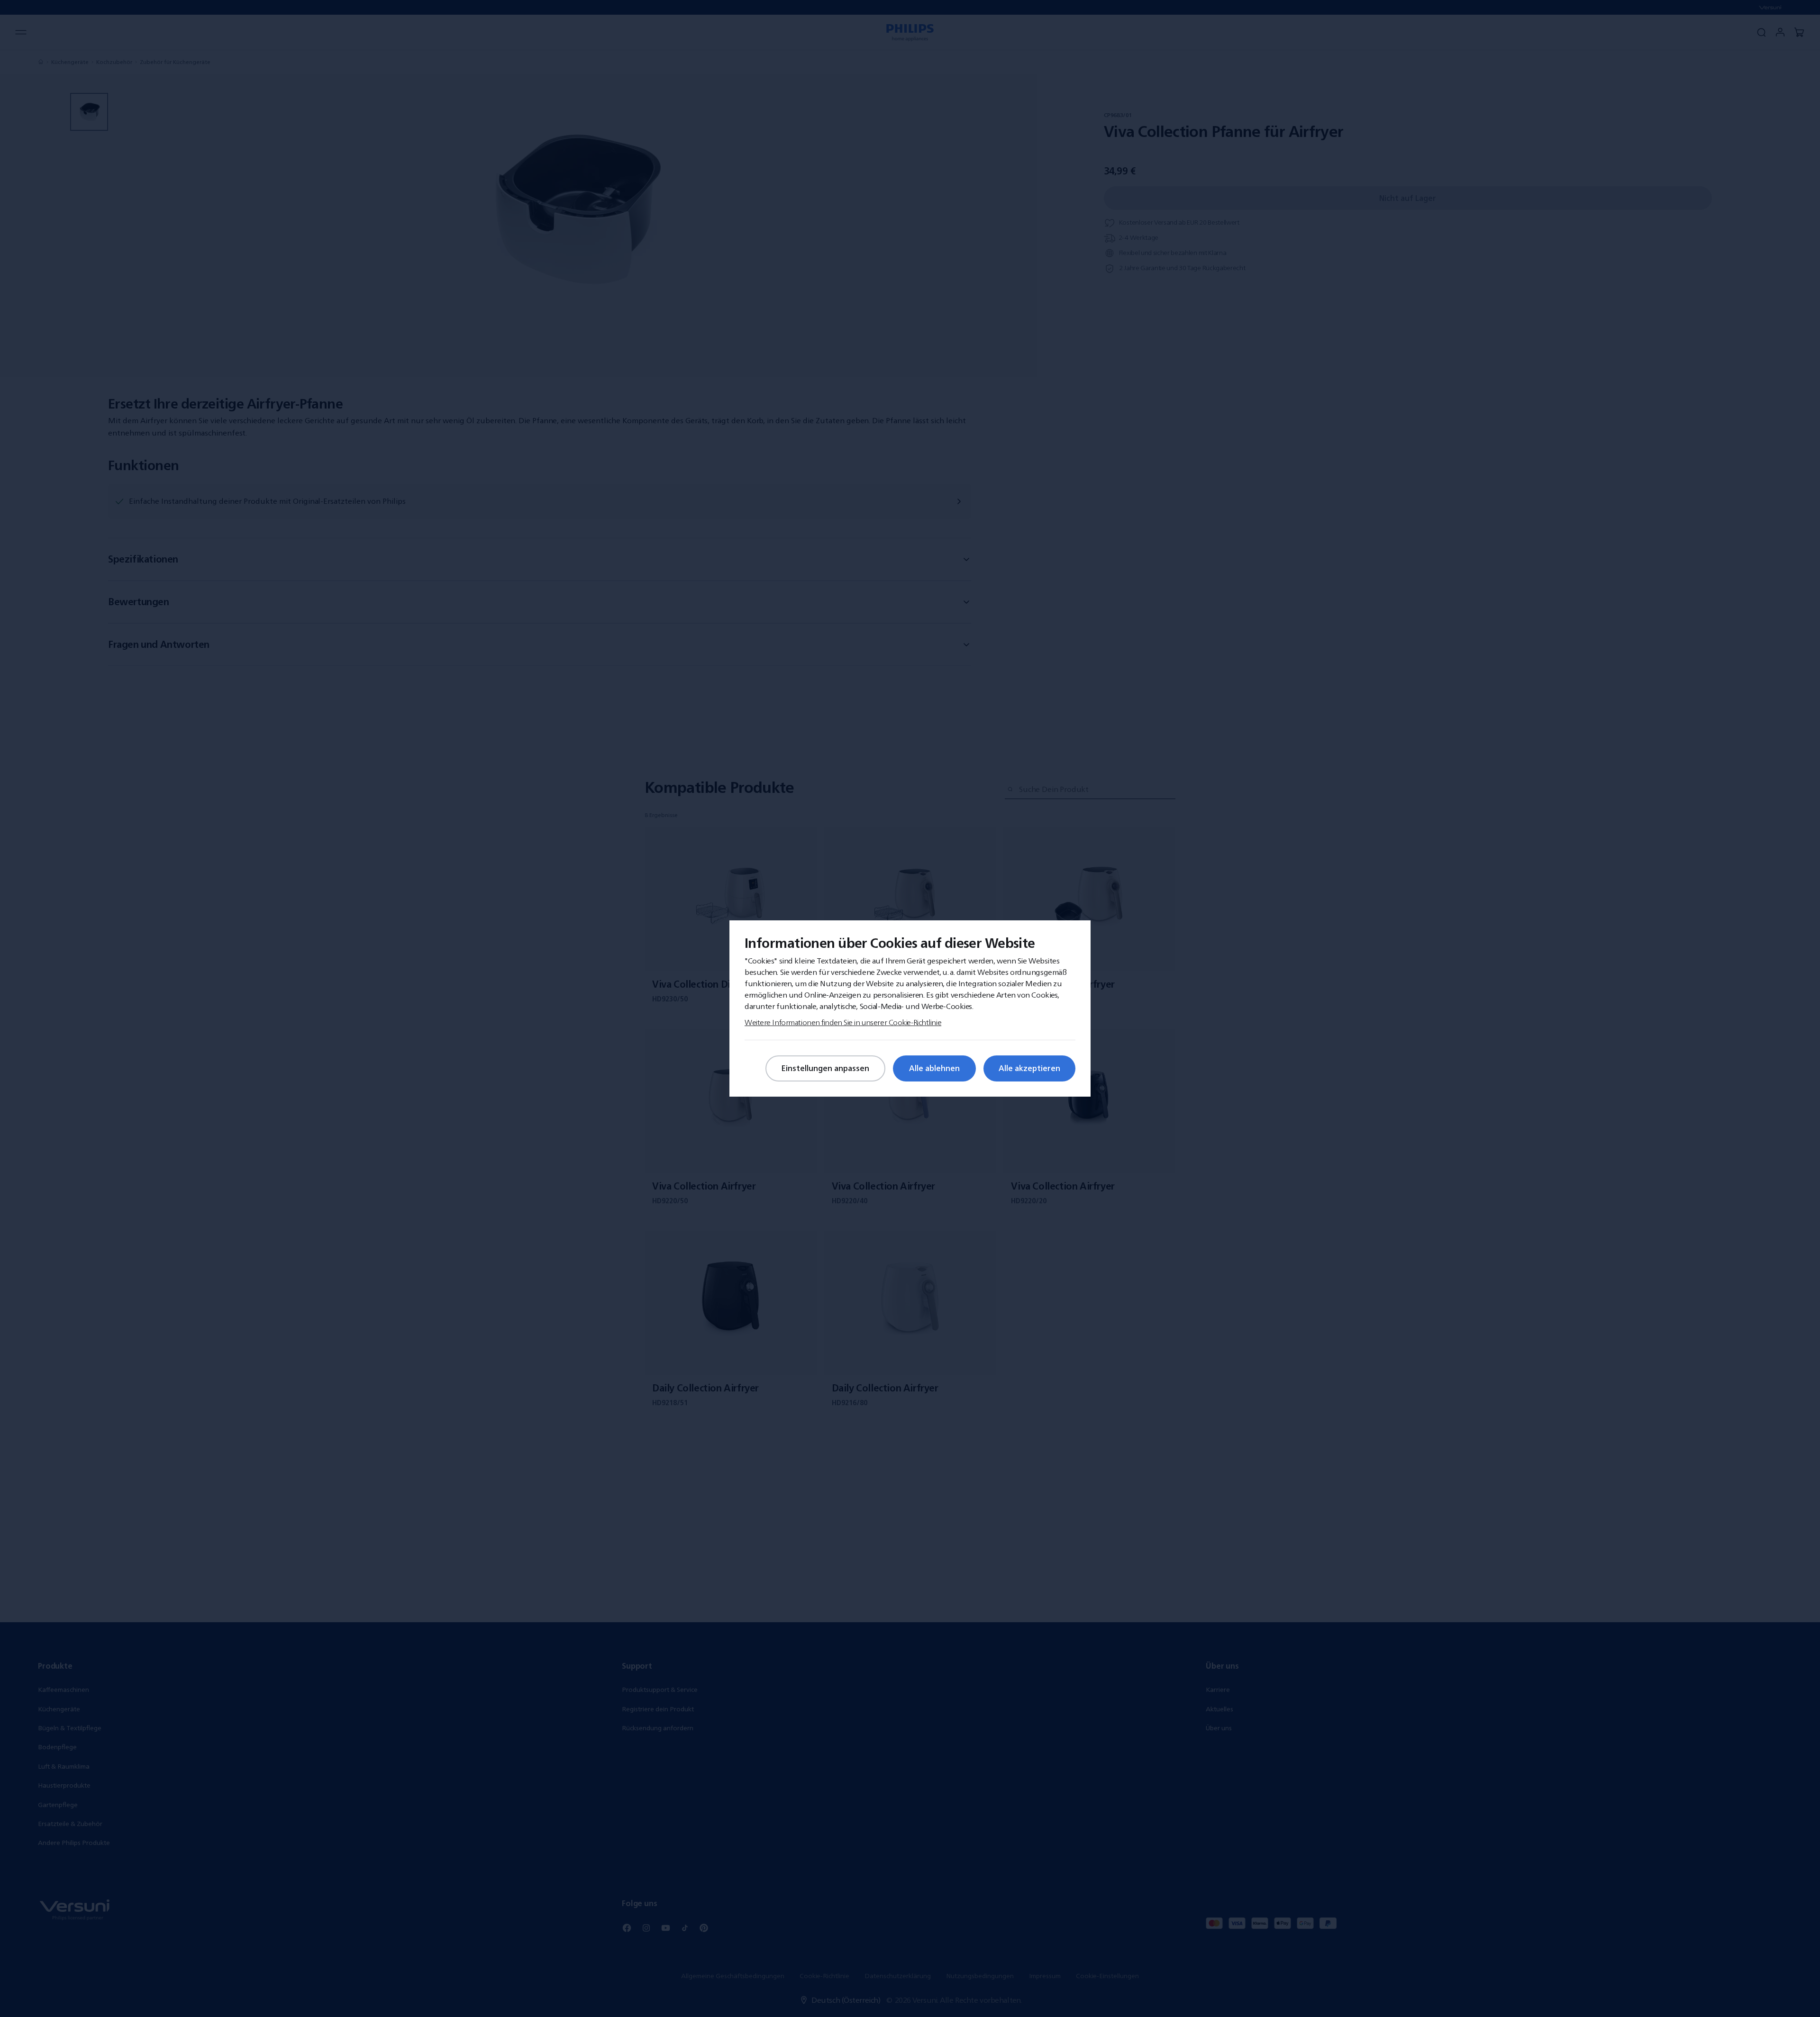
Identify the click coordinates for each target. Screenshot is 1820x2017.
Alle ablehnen (934, 1068)
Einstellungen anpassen (825, 1068)
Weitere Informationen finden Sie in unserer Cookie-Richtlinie (843, 1022)
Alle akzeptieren (1029, 1068)
